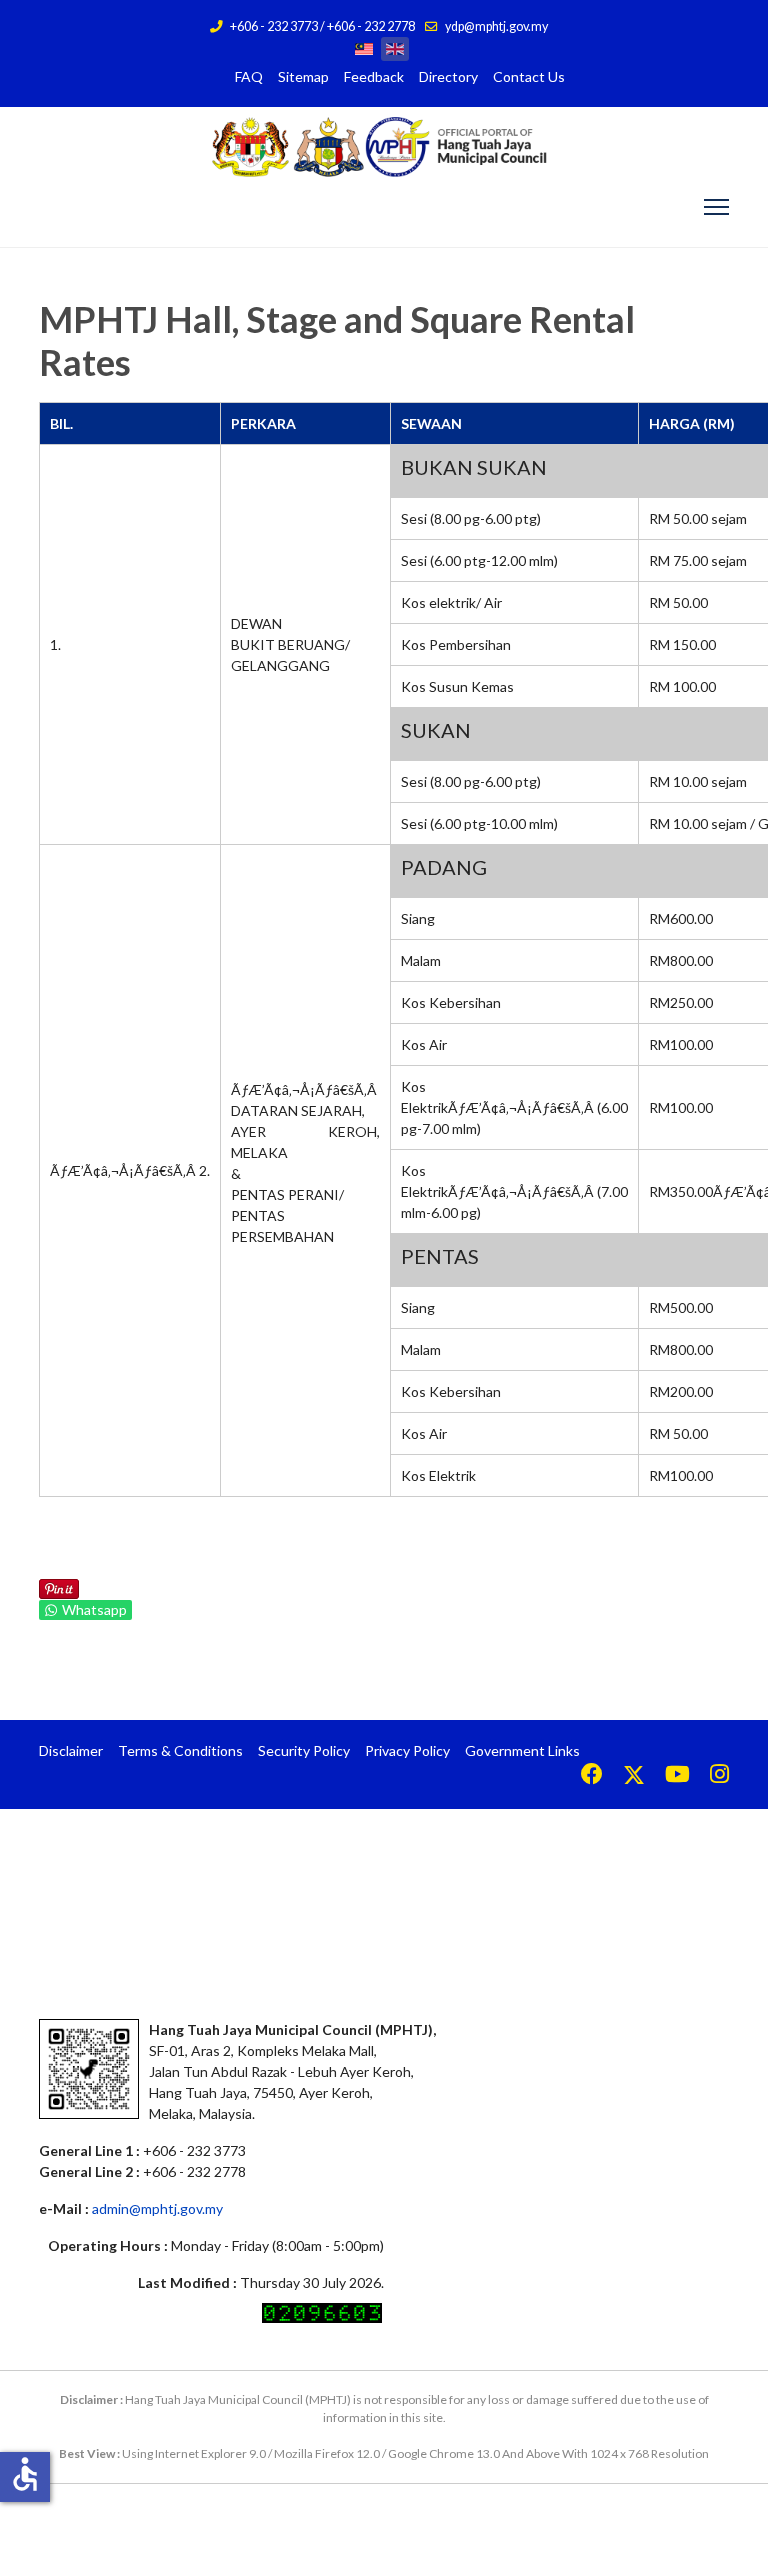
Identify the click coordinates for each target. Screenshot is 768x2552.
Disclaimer (71, 1750)
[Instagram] (719, 1776)
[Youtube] (677, 1776)
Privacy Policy (407, 1750)
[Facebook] (592, 1776)
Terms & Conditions (180, 1750)
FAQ (249, 76)
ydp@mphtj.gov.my (496, 26)
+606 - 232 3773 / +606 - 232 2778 (322, 26)
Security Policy (304, 1750)
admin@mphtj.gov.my (157, 2208)
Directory (448, 76)
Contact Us (529, 76)
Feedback (374, 76)
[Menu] (716, 207)
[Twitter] (634, 1776)
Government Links (522, 1750)
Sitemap (303, 76)
